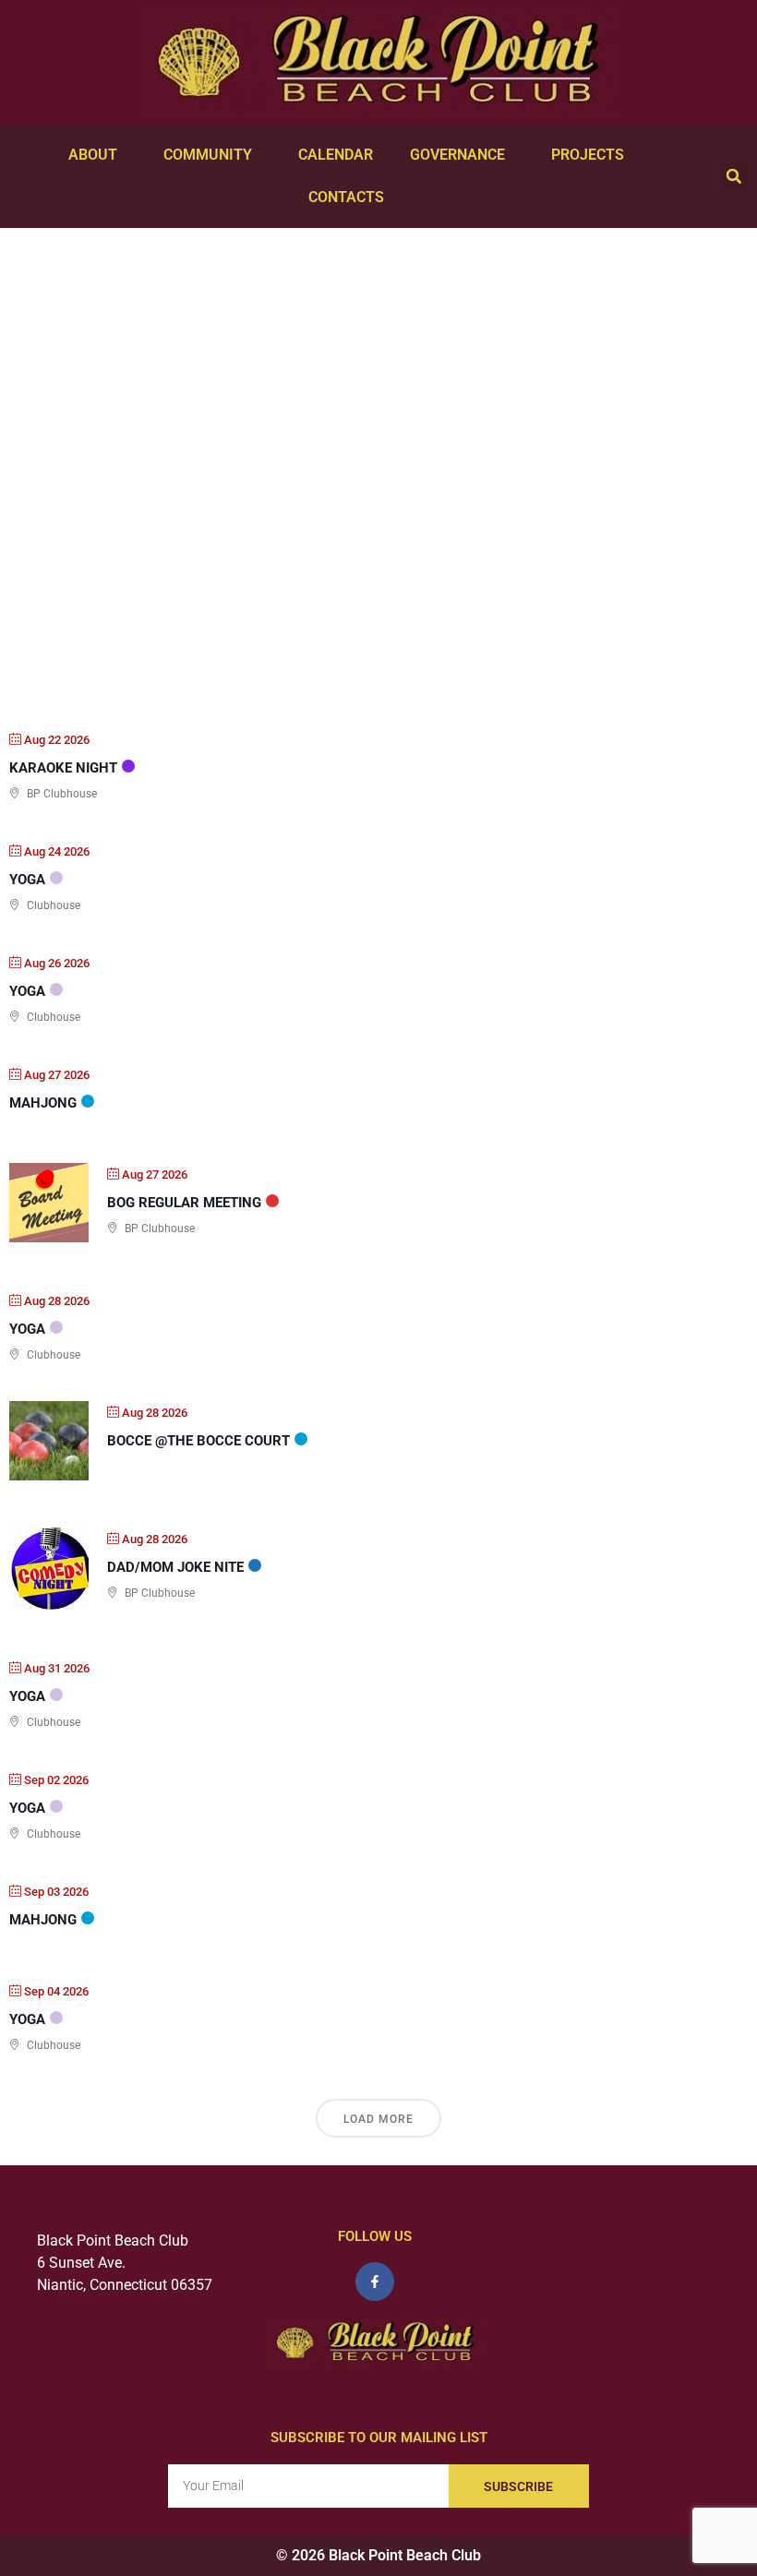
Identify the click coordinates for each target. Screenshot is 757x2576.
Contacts (346, 197)
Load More (378, 2119)
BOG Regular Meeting (184, 1203)
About (93, 155)
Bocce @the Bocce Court (198, 1441)
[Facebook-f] (375, 2282)
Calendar (336, 155)
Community (208, 155)
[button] (734, 176)
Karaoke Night (63, 768)
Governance (457, 155)
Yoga (27, 880)
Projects (588, 155)
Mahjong (43, 1103)
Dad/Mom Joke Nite (175, 1567)
